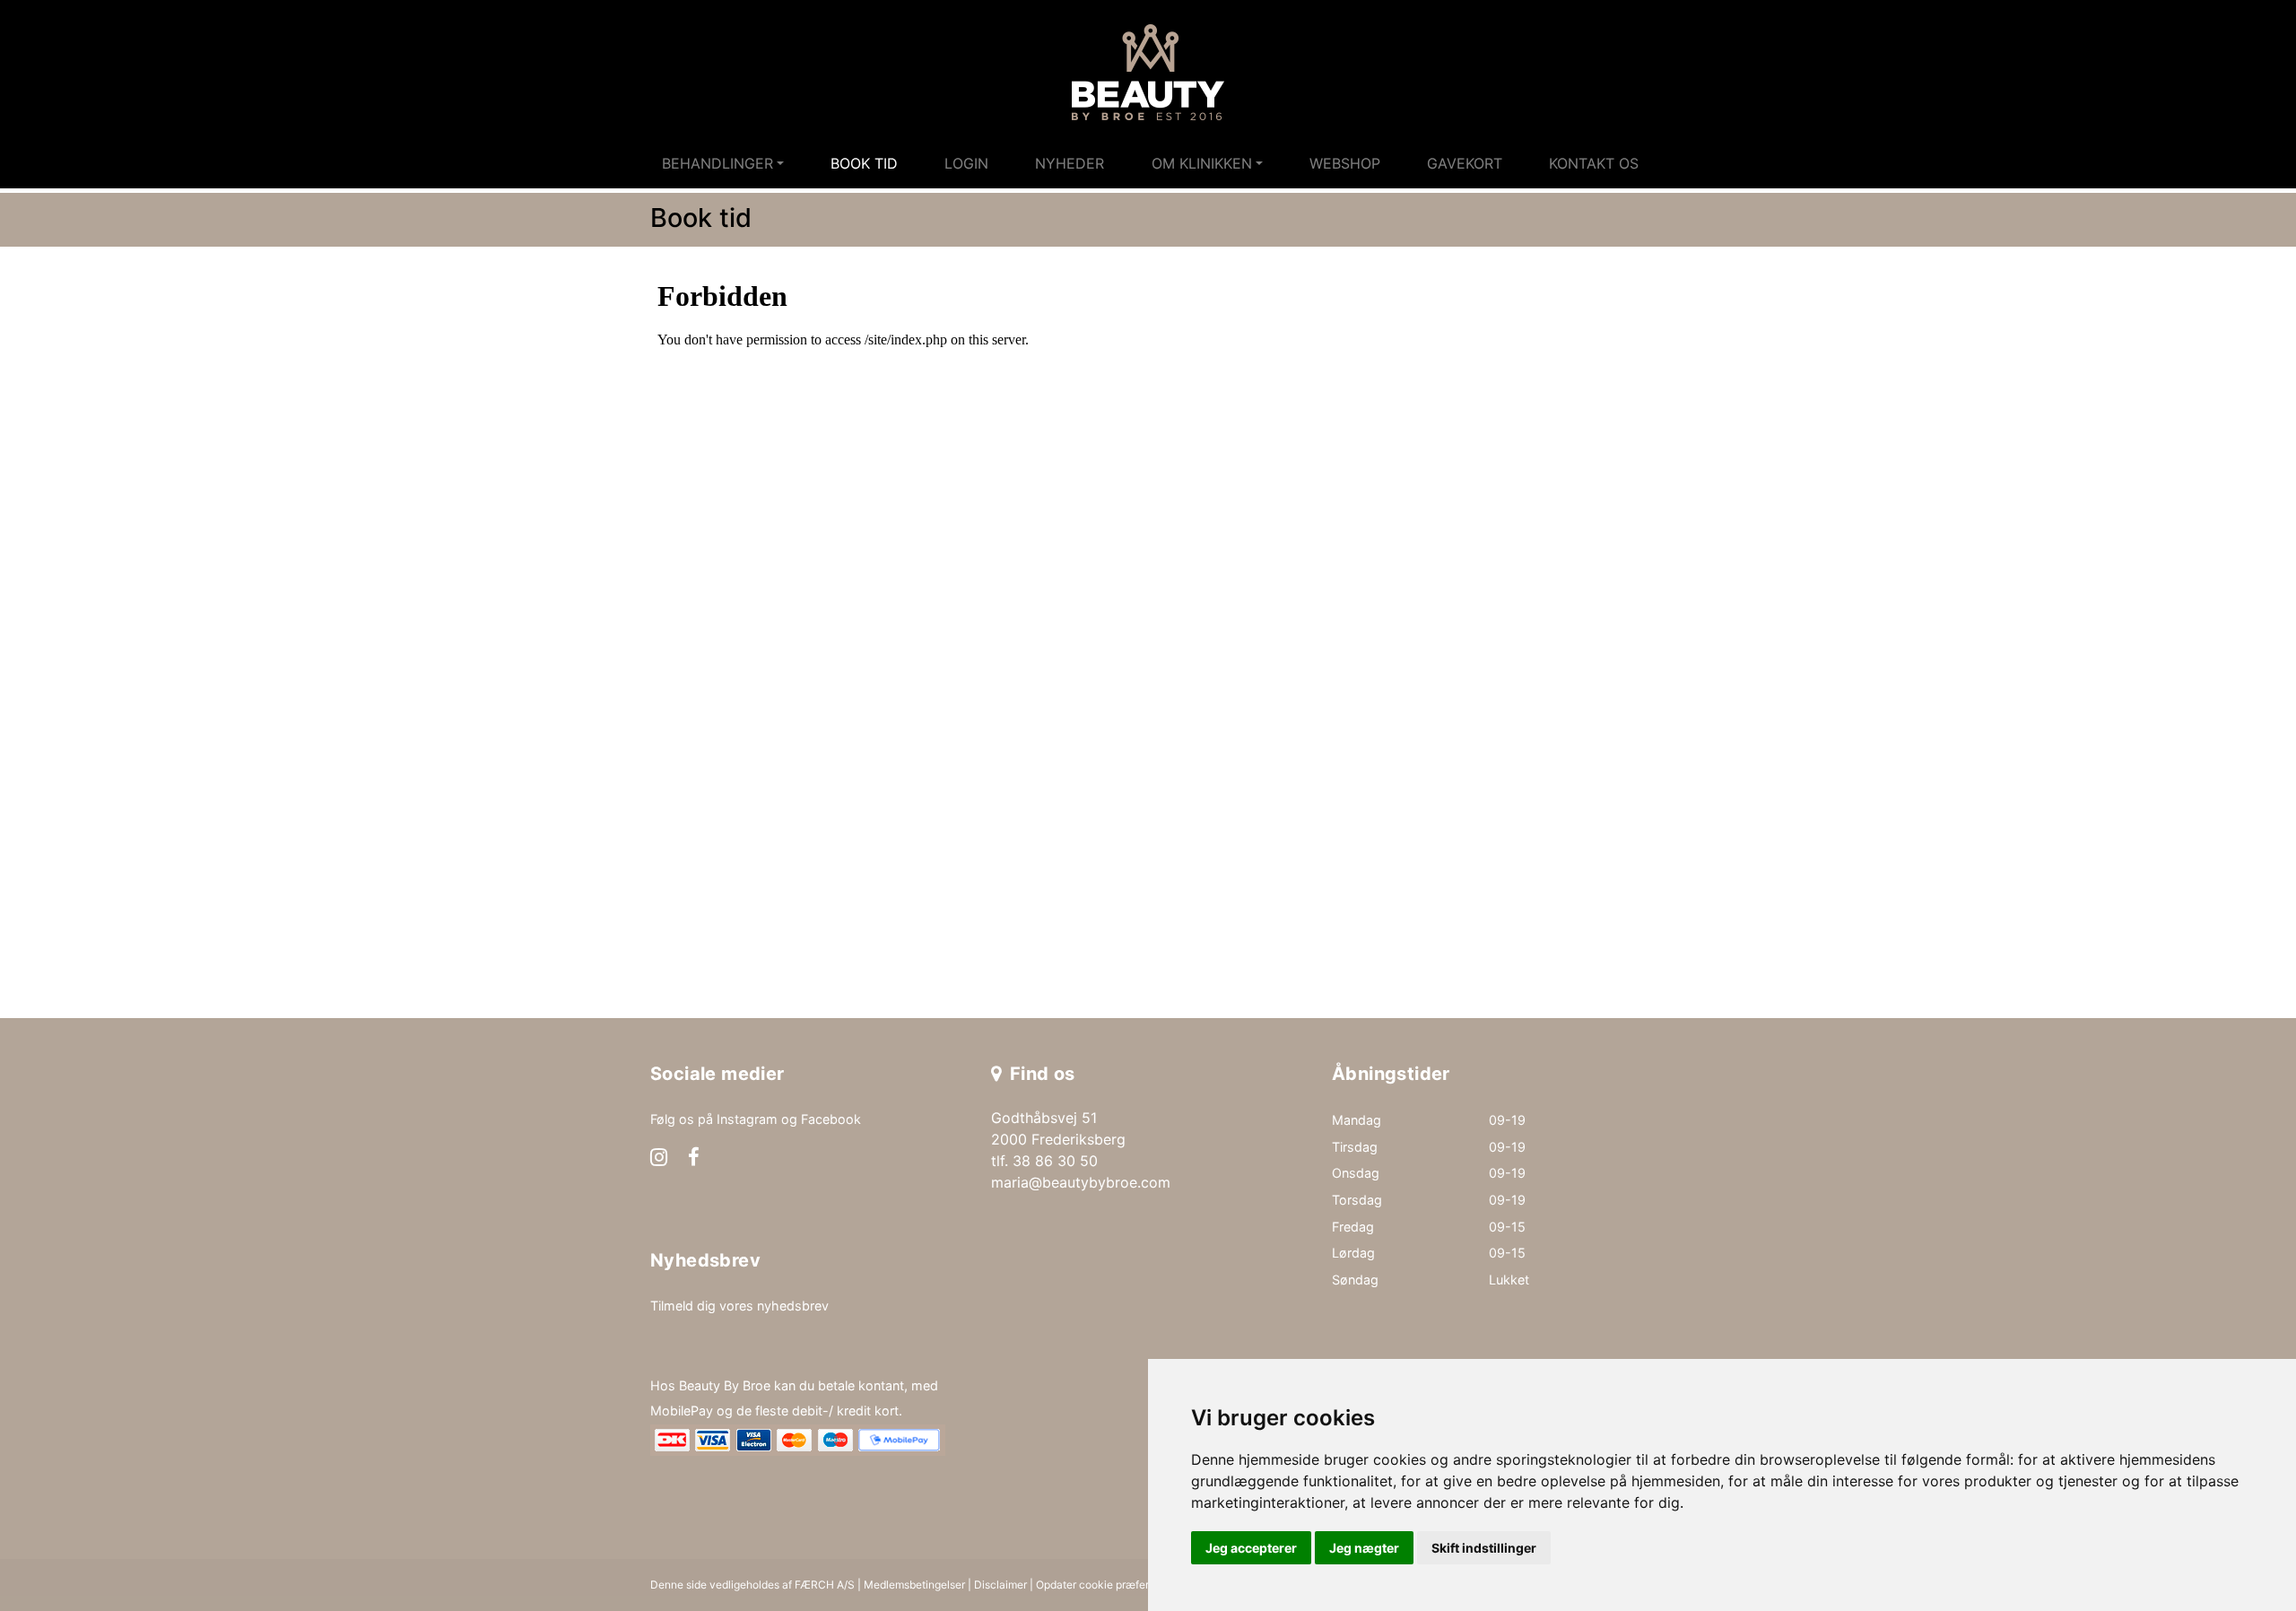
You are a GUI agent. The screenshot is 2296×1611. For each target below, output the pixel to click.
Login (966, 163)
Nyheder (1070, 163)
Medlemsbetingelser (914, 1585)
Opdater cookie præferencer (1107, 1585)
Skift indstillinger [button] (1484, 1548)
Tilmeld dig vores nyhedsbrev (739, 1306)
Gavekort (1465, 163)
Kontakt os (1594, 163)
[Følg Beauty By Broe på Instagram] (659, 1159)
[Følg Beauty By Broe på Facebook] (694, 1159)
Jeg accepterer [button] (1251, 1548)
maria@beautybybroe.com (1081, 1182)
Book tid (864, 163)
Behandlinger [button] (717, 163)
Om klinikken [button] (1202, 163)
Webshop (1345, 163)
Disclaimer (1000, 1585)
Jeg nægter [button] (1364, 1548)
